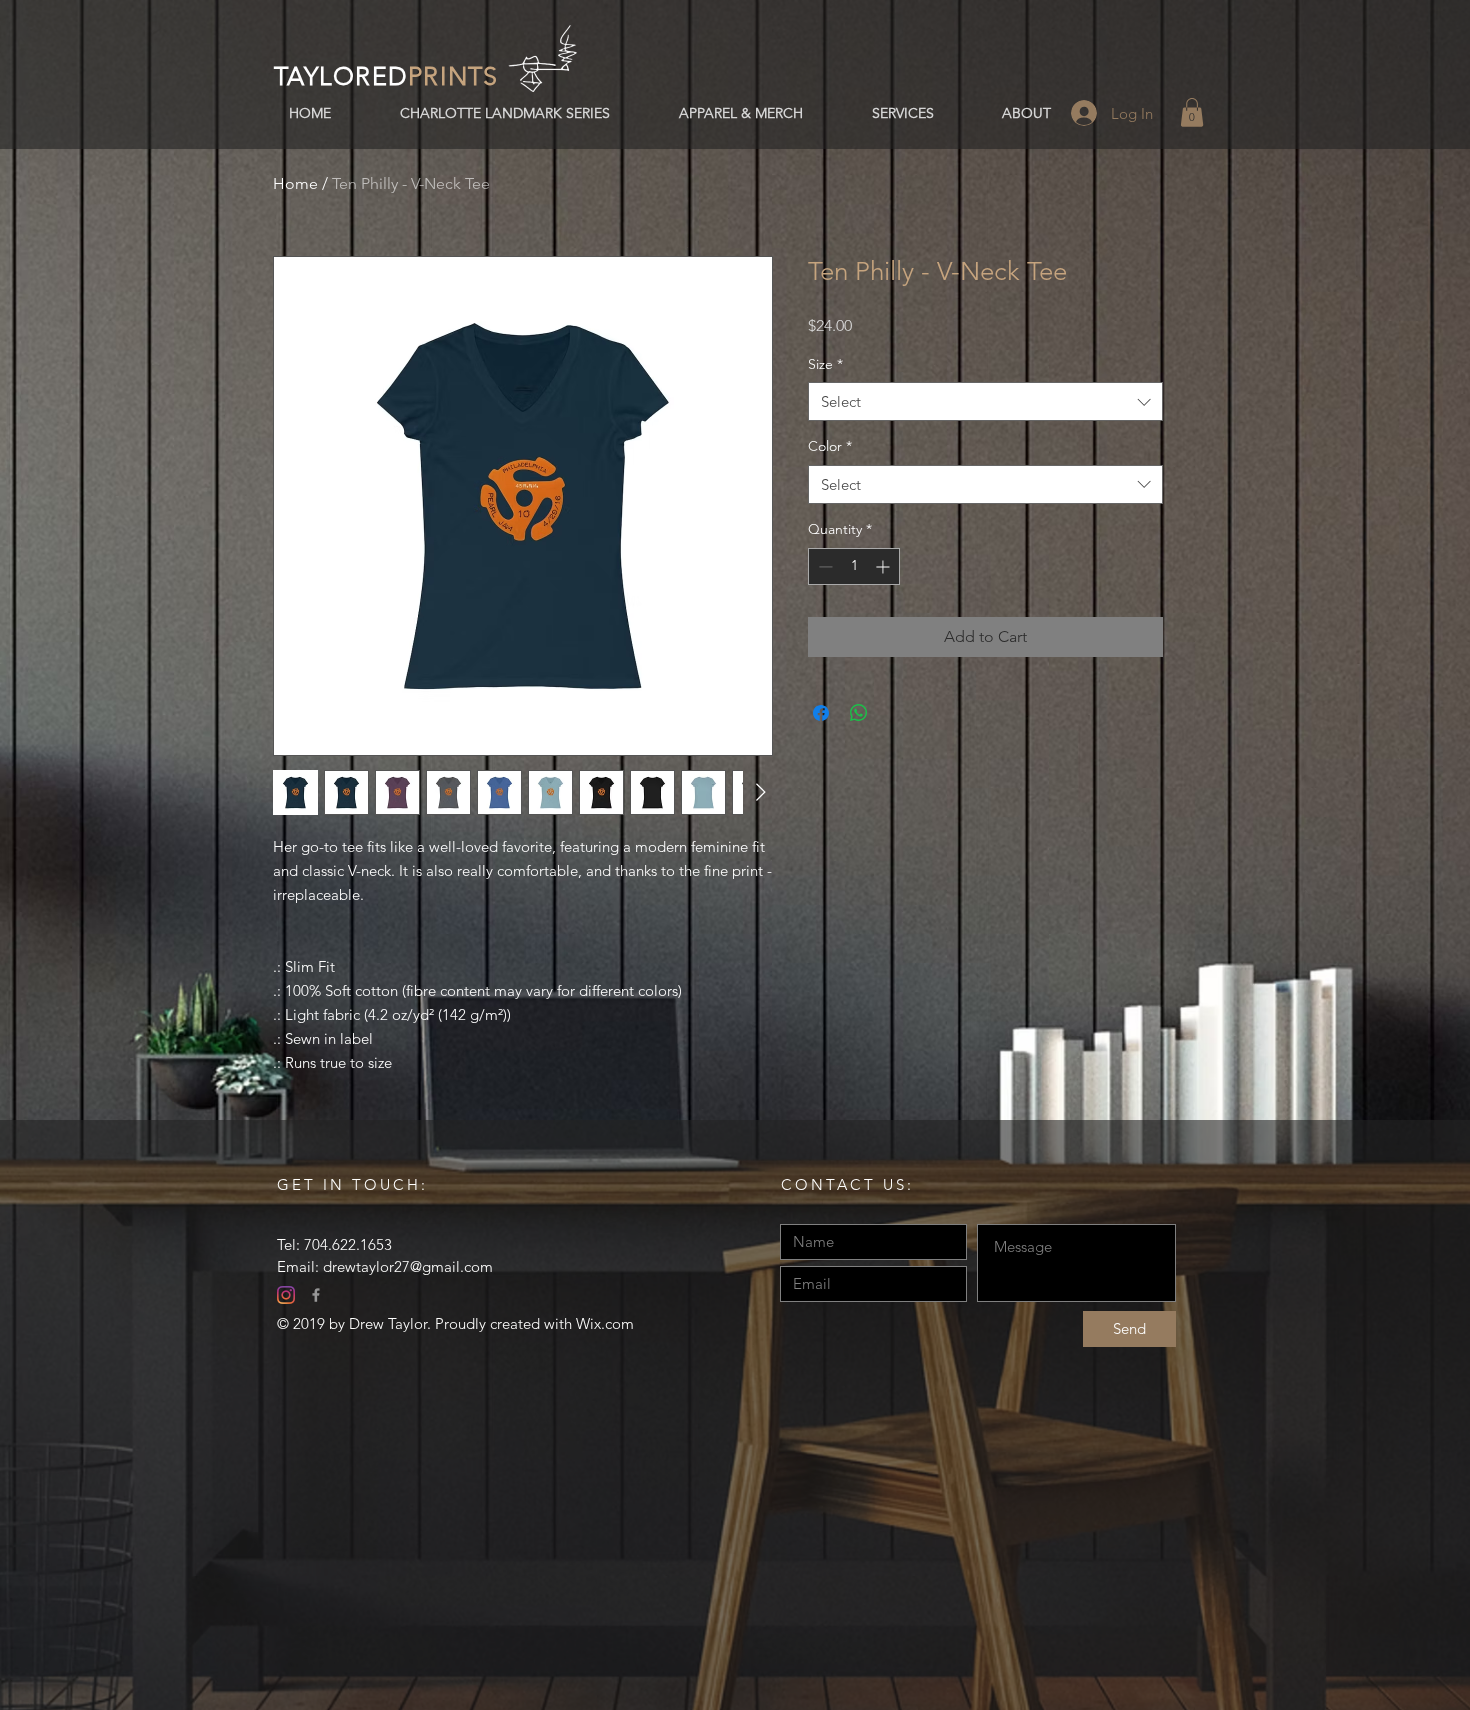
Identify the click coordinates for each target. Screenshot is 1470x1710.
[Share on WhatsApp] (859, 713)
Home (295, 183)
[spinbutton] (854, 566)
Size (825, 364)
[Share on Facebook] (821, 713)
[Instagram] (286, 1295)
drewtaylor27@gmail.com (408, 1266)
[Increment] (884, 566)
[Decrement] (823, 566)
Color (830, 446)
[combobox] (985, 401)
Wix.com (605, 1323)
